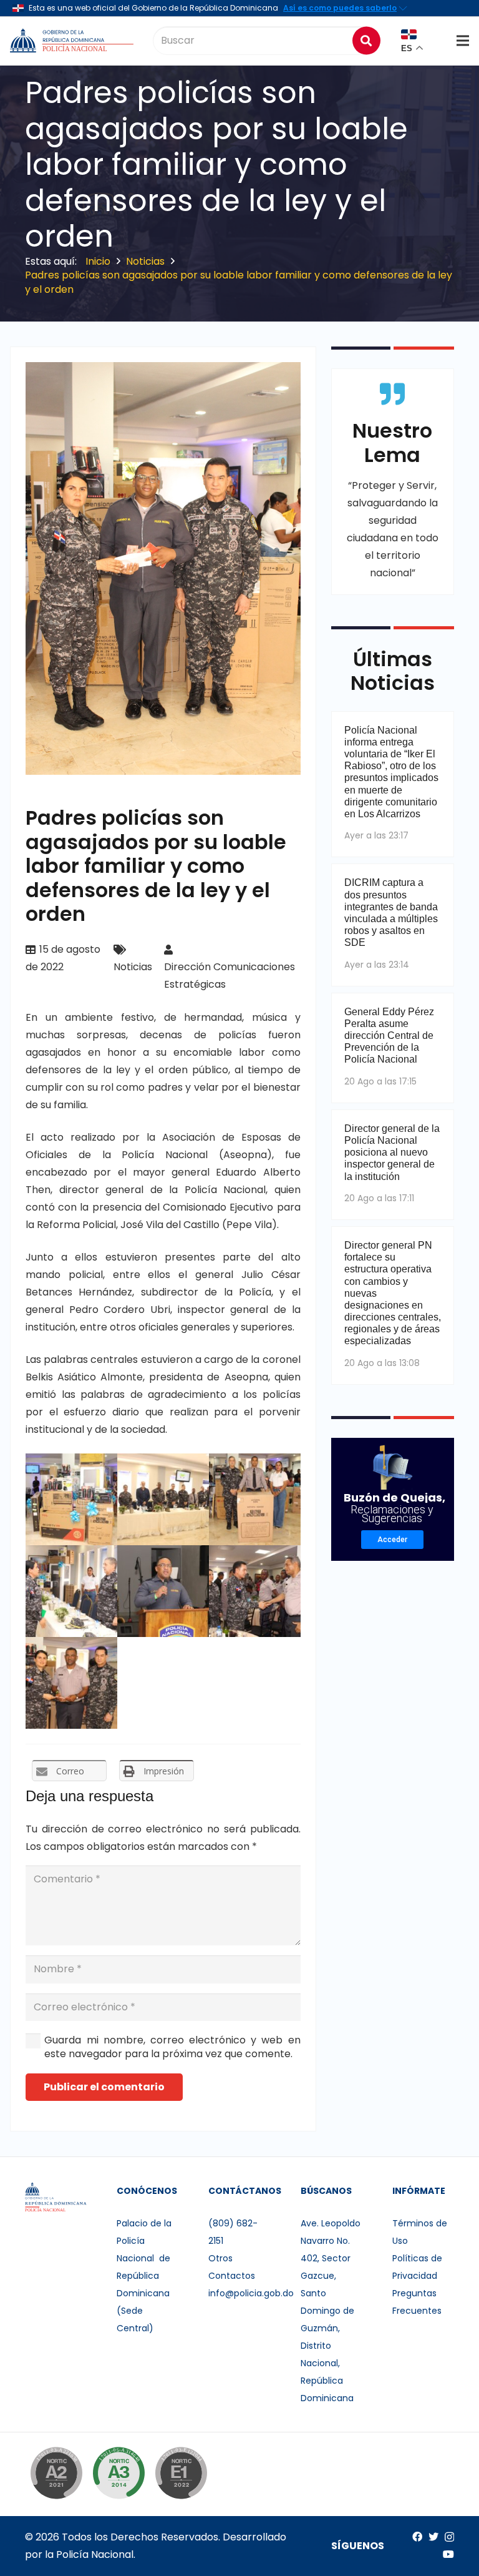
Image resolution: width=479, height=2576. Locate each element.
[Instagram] (449, 2537)
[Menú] (463, 41)
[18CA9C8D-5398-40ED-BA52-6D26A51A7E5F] (255, 1499)
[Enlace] (73, 41)
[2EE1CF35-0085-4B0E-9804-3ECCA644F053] (163, 1499)
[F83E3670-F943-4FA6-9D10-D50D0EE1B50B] (71, 1591)
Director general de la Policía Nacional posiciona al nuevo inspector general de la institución (392, 1153)
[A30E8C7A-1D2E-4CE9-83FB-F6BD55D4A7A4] (163, 1591)
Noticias (133, 967)
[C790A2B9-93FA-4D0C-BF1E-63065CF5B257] (255, 1591)
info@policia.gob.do (251, 2293)
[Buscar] (366, 40)
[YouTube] (448, 2554)
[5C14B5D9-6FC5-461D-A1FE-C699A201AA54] (71, 1683)
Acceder (392, 1540)
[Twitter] (433, 2537)
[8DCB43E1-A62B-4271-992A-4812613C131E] (71, 1499)
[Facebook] (417, 2537)
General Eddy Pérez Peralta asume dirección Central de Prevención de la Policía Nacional (389, 1036)
